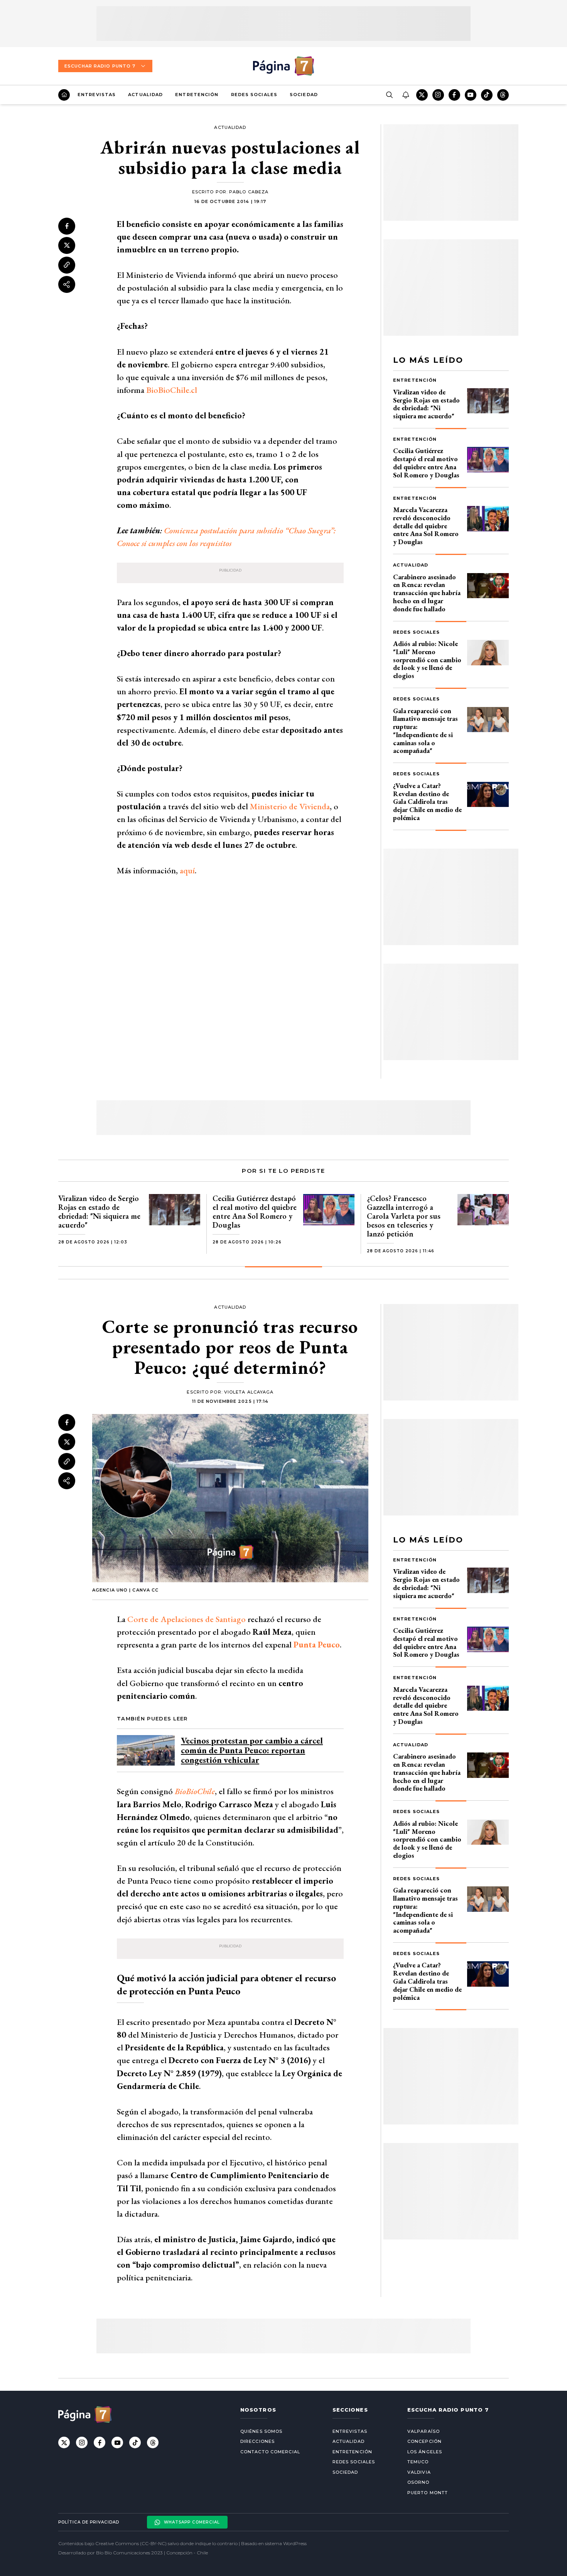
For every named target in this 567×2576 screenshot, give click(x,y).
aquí (187, 870)
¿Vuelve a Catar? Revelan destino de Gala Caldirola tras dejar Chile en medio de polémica (427, 802)
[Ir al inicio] (64, 95)
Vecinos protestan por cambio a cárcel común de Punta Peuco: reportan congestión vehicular (252, 1750)
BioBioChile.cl (172, 390)
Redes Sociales (254, 95)
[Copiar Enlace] (67, 265)
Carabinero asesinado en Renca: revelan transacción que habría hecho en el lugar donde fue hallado (427, 593)
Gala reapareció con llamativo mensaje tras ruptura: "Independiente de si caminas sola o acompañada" (425, 731)
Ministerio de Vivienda (290, 806)
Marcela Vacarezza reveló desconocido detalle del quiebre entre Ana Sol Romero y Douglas (426, 526)
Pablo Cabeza (249, 192)
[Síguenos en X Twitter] (422, 95)
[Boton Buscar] (389, 95)
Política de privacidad (89, 2522)
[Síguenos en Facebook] (454, 95)
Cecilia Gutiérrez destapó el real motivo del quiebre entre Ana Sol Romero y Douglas (426, 463)
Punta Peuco (317, 1645)
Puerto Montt (428, 2493)
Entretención (197, 95)
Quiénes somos (261, 2431)
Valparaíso (424, 2431)
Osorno (418, 2482)
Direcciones (257, 2441)
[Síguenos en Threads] (503, 95)
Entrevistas (97, 95)
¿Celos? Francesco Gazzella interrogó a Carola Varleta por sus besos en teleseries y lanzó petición (404, 1216)
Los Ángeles (425, 2452)
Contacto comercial (270, 2452)
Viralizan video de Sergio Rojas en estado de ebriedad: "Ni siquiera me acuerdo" (426, 404)
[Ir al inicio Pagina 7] (283, 66)
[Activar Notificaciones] (405, 95)
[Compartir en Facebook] (67, 226)
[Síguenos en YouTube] (471, 95)
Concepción (424, 2441)
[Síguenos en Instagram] (438, 95)
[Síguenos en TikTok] (487, 95)
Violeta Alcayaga (249, 1392)
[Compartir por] (67, 284)
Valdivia (419, 2472)
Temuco (418, 2462)
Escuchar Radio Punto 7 (100, 66)
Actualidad (145, 95)
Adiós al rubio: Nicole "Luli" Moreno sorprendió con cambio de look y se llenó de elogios (427, 660)
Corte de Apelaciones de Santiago (186, 1619)
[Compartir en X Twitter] (67, 245)
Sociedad (304, 95)
